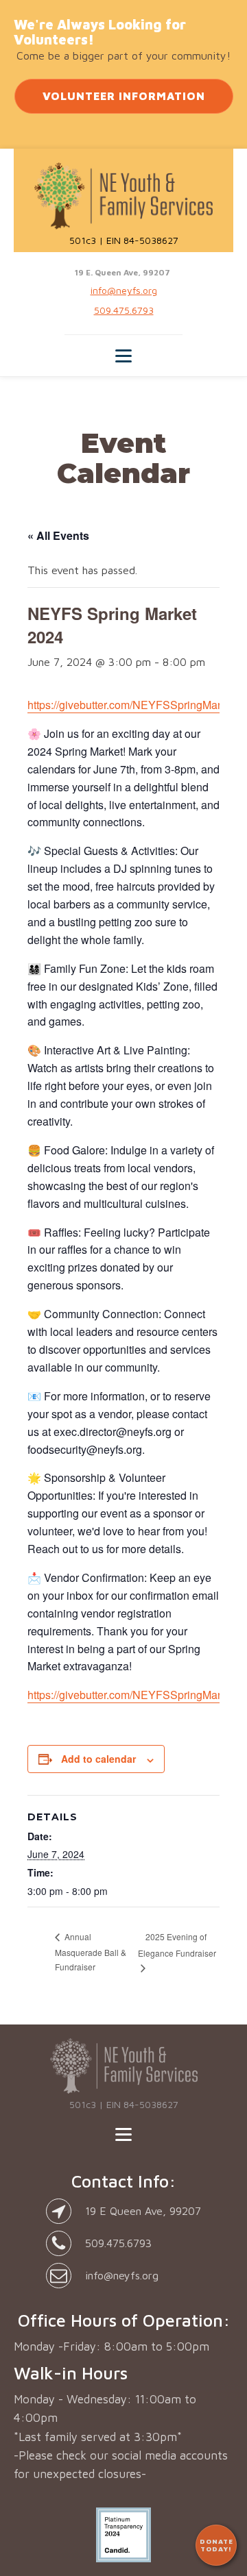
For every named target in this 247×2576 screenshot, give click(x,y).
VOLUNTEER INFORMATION (124, 96)
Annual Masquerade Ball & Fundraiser (91, 1951)
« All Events (58, 535)
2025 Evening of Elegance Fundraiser (177, 1945)
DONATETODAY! (216, 2545)
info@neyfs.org (124, 290)
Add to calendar (98, 1759)
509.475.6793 (124, 310)
